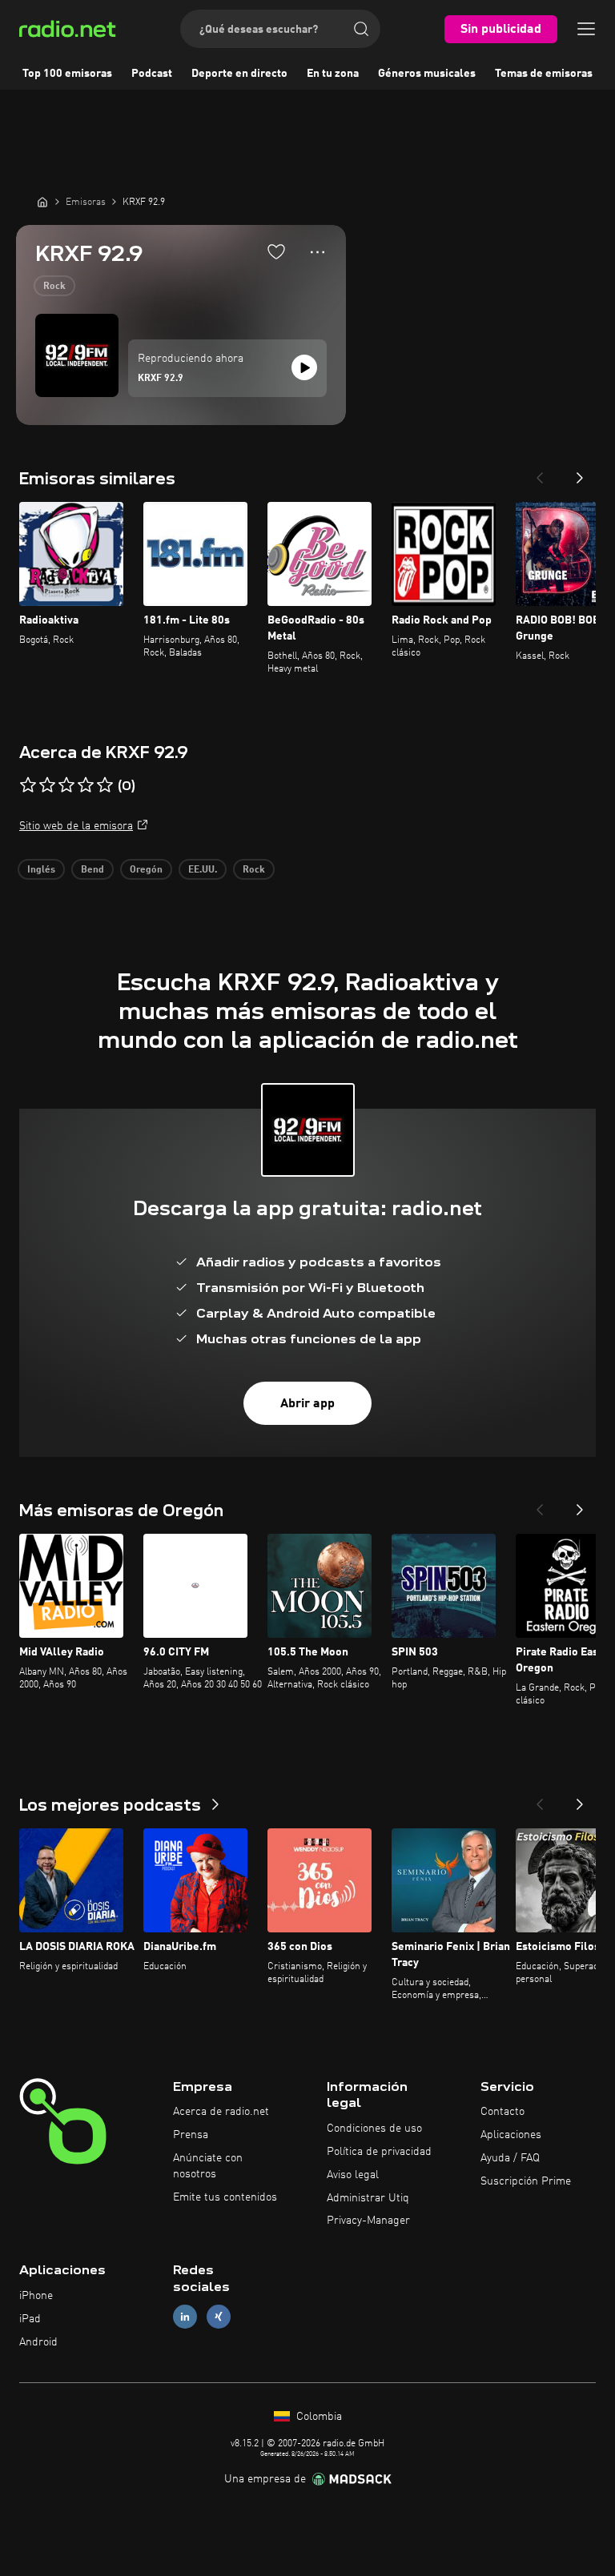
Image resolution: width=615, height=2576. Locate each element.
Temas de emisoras (544, 74)
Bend (92, 870)
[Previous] (540, 473)
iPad (30, 2319)
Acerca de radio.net (221, 2112)
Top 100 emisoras (67, 74)
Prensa (191, 2135)
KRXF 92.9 (161, 379)
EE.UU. (203, 870)
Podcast (152, 74)
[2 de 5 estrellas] (47, 785)
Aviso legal (353, 2175)
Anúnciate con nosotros (208, 2166)
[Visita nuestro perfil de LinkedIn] (185, 2316)
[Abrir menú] (586, 29)
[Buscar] (361, 29)
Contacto (502, 2112)
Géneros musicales (427, 74)
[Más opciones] (318, 252)
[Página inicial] (42, 202)
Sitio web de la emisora (76, 826)
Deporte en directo (239, 74)
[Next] (580, 473)
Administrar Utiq (368, 2198)
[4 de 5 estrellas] (86, 785)
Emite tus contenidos (225, 2197)
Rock (54, 287)
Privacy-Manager (368, 2221)
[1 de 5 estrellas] (28, 785)
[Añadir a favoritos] (276, 251)
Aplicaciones (511, 2135)
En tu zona (333, 74)
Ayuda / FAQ (510, 2158)
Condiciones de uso (374, 2129)
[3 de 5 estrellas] (66, 785)
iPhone (36, 2296)
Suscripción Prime (526, 2181)
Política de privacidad (379, 2152)
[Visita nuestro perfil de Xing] (219, 2316)
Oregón (146, 870)
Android (38, 2342)
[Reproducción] (304, 367)
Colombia (318, 2417)
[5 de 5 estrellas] (105, 785)
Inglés (41, 870)
